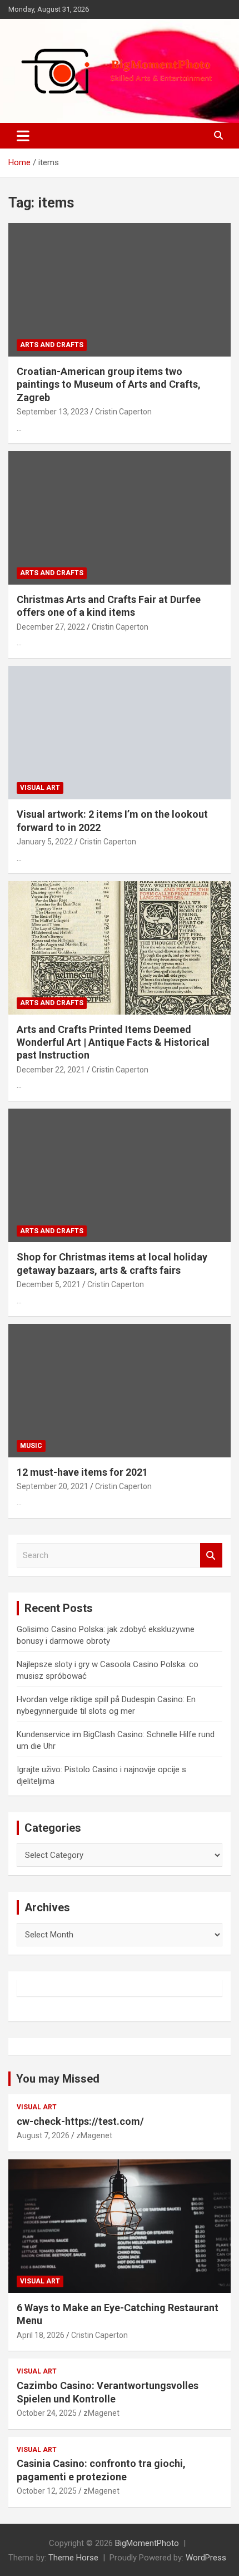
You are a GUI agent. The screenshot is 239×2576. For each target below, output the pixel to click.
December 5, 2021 (49, 1284)
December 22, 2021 (51, 1070)
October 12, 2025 (47, 2491)
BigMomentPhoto (147, 2543)
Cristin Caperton (123, 412)
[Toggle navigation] (23, 136)
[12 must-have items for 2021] (120, 1390)
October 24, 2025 (47, 2413)
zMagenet (94, 2135)
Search (211, 1556)
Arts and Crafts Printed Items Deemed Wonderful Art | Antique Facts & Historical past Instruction (113, 1042)
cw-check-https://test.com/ (80, 2121)
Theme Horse (73, 2558)
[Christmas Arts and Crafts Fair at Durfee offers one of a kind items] (120, 518)
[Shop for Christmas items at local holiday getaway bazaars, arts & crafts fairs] (120, 1176)
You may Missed (58, 2079)
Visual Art (40, 788)
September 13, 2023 (53, 412)
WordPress (206, 2558)
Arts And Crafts (52, 345)
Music (31, 1446)
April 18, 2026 (41, 2335)
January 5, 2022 (45, 842)
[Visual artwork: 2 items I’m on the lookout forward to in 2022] (120, 732)
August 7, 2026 (43, 2135)
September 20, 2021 (53, 1486)
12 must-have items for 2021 (82, 1472)
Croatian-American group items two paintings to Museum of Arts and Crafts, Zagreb (109, 384)
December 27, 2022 (51, 627)
